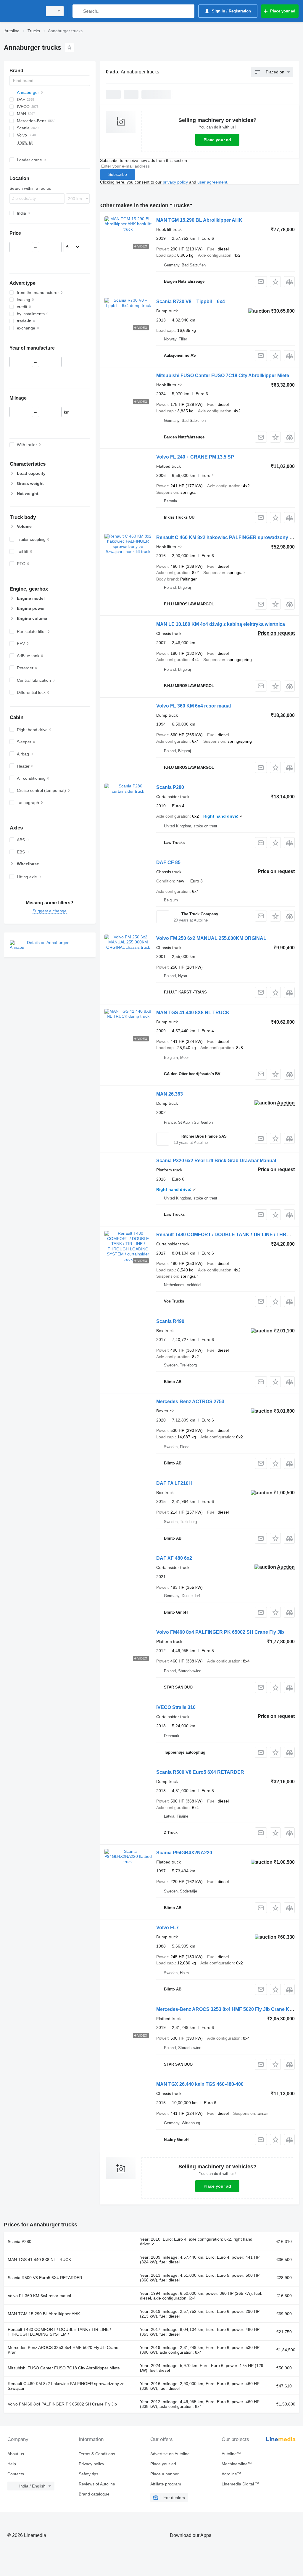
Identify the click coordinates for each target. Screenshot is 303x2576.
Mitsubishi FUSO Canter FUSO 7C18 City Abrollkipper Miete (223, 376)
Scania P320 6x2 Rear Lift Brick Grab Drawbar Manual (216, 1161)
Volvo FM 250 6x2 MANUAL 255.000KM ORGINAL (211, 938)
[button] (275, 282)
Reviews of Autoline (97, 2484)
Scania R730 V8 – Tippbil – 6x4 (191, 302)
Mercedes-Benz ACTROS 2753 (190, 1402)
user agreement (212, 182)
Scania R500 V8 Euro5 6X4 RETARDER (200, 1772)
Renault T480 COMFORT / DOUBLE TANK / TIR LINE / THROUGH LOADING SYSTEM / (59, 2332)
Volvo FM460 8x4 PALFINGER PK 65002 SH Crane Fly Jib (220, 1632)
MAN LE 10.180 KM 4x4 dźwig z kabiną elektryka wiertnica (221, 624)
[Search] (78, 11)
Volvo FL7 (167, 1928)
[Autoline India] (22, 11)
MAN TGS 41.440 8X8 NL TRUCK (193, 1013)
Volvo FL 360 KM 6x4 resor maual (194, 706)
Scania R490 (170, 1321)
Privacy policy (91, 2464)
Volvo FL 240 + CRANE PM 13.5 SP (195, 457)
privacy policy (175, 182)
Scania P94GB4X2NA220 (184, 1853)
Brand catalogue (94, 2494)
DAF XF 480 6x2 (174, 1558)
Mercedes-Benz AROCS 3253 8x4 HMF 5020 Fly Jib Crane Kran (227, 2009)
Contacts (16, 2474)
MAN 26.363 (170, 1094)
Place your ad (217, 140)
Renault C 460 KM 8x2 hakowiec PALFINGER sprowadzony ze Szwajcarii (66, 2386)
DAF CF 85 (168, 862)
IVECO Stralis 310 (176, 1707)
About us (16, 2454)
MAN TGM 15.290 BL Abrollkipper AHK (199, 220)
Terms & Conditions (97, 2454)
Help (12, 2464)
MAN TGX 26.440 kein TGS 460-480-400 (200, 2084)
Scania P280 (170, 787)
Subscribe (118, 174)
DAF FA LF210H (174, 1483)
